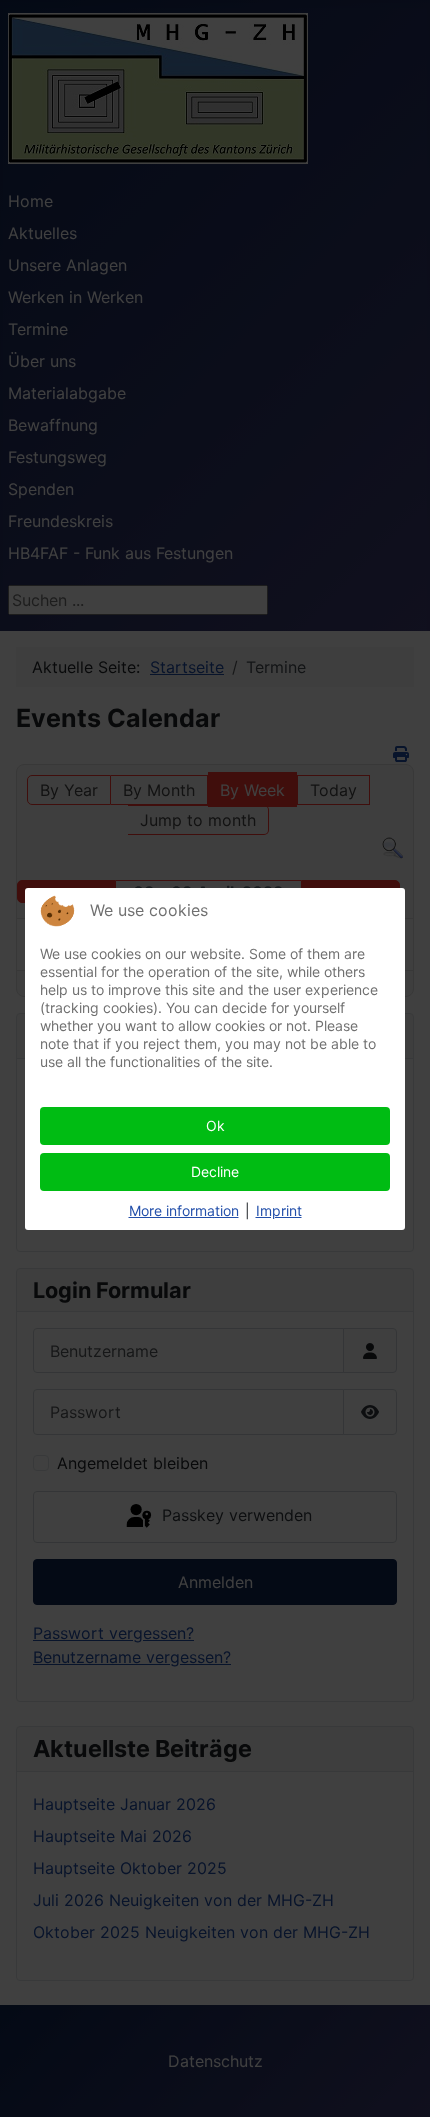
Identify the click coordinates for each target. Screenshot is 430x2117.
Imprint (279, 1210)
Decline (215, 1171)
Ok (215, 1125)
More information (184, 1210)
